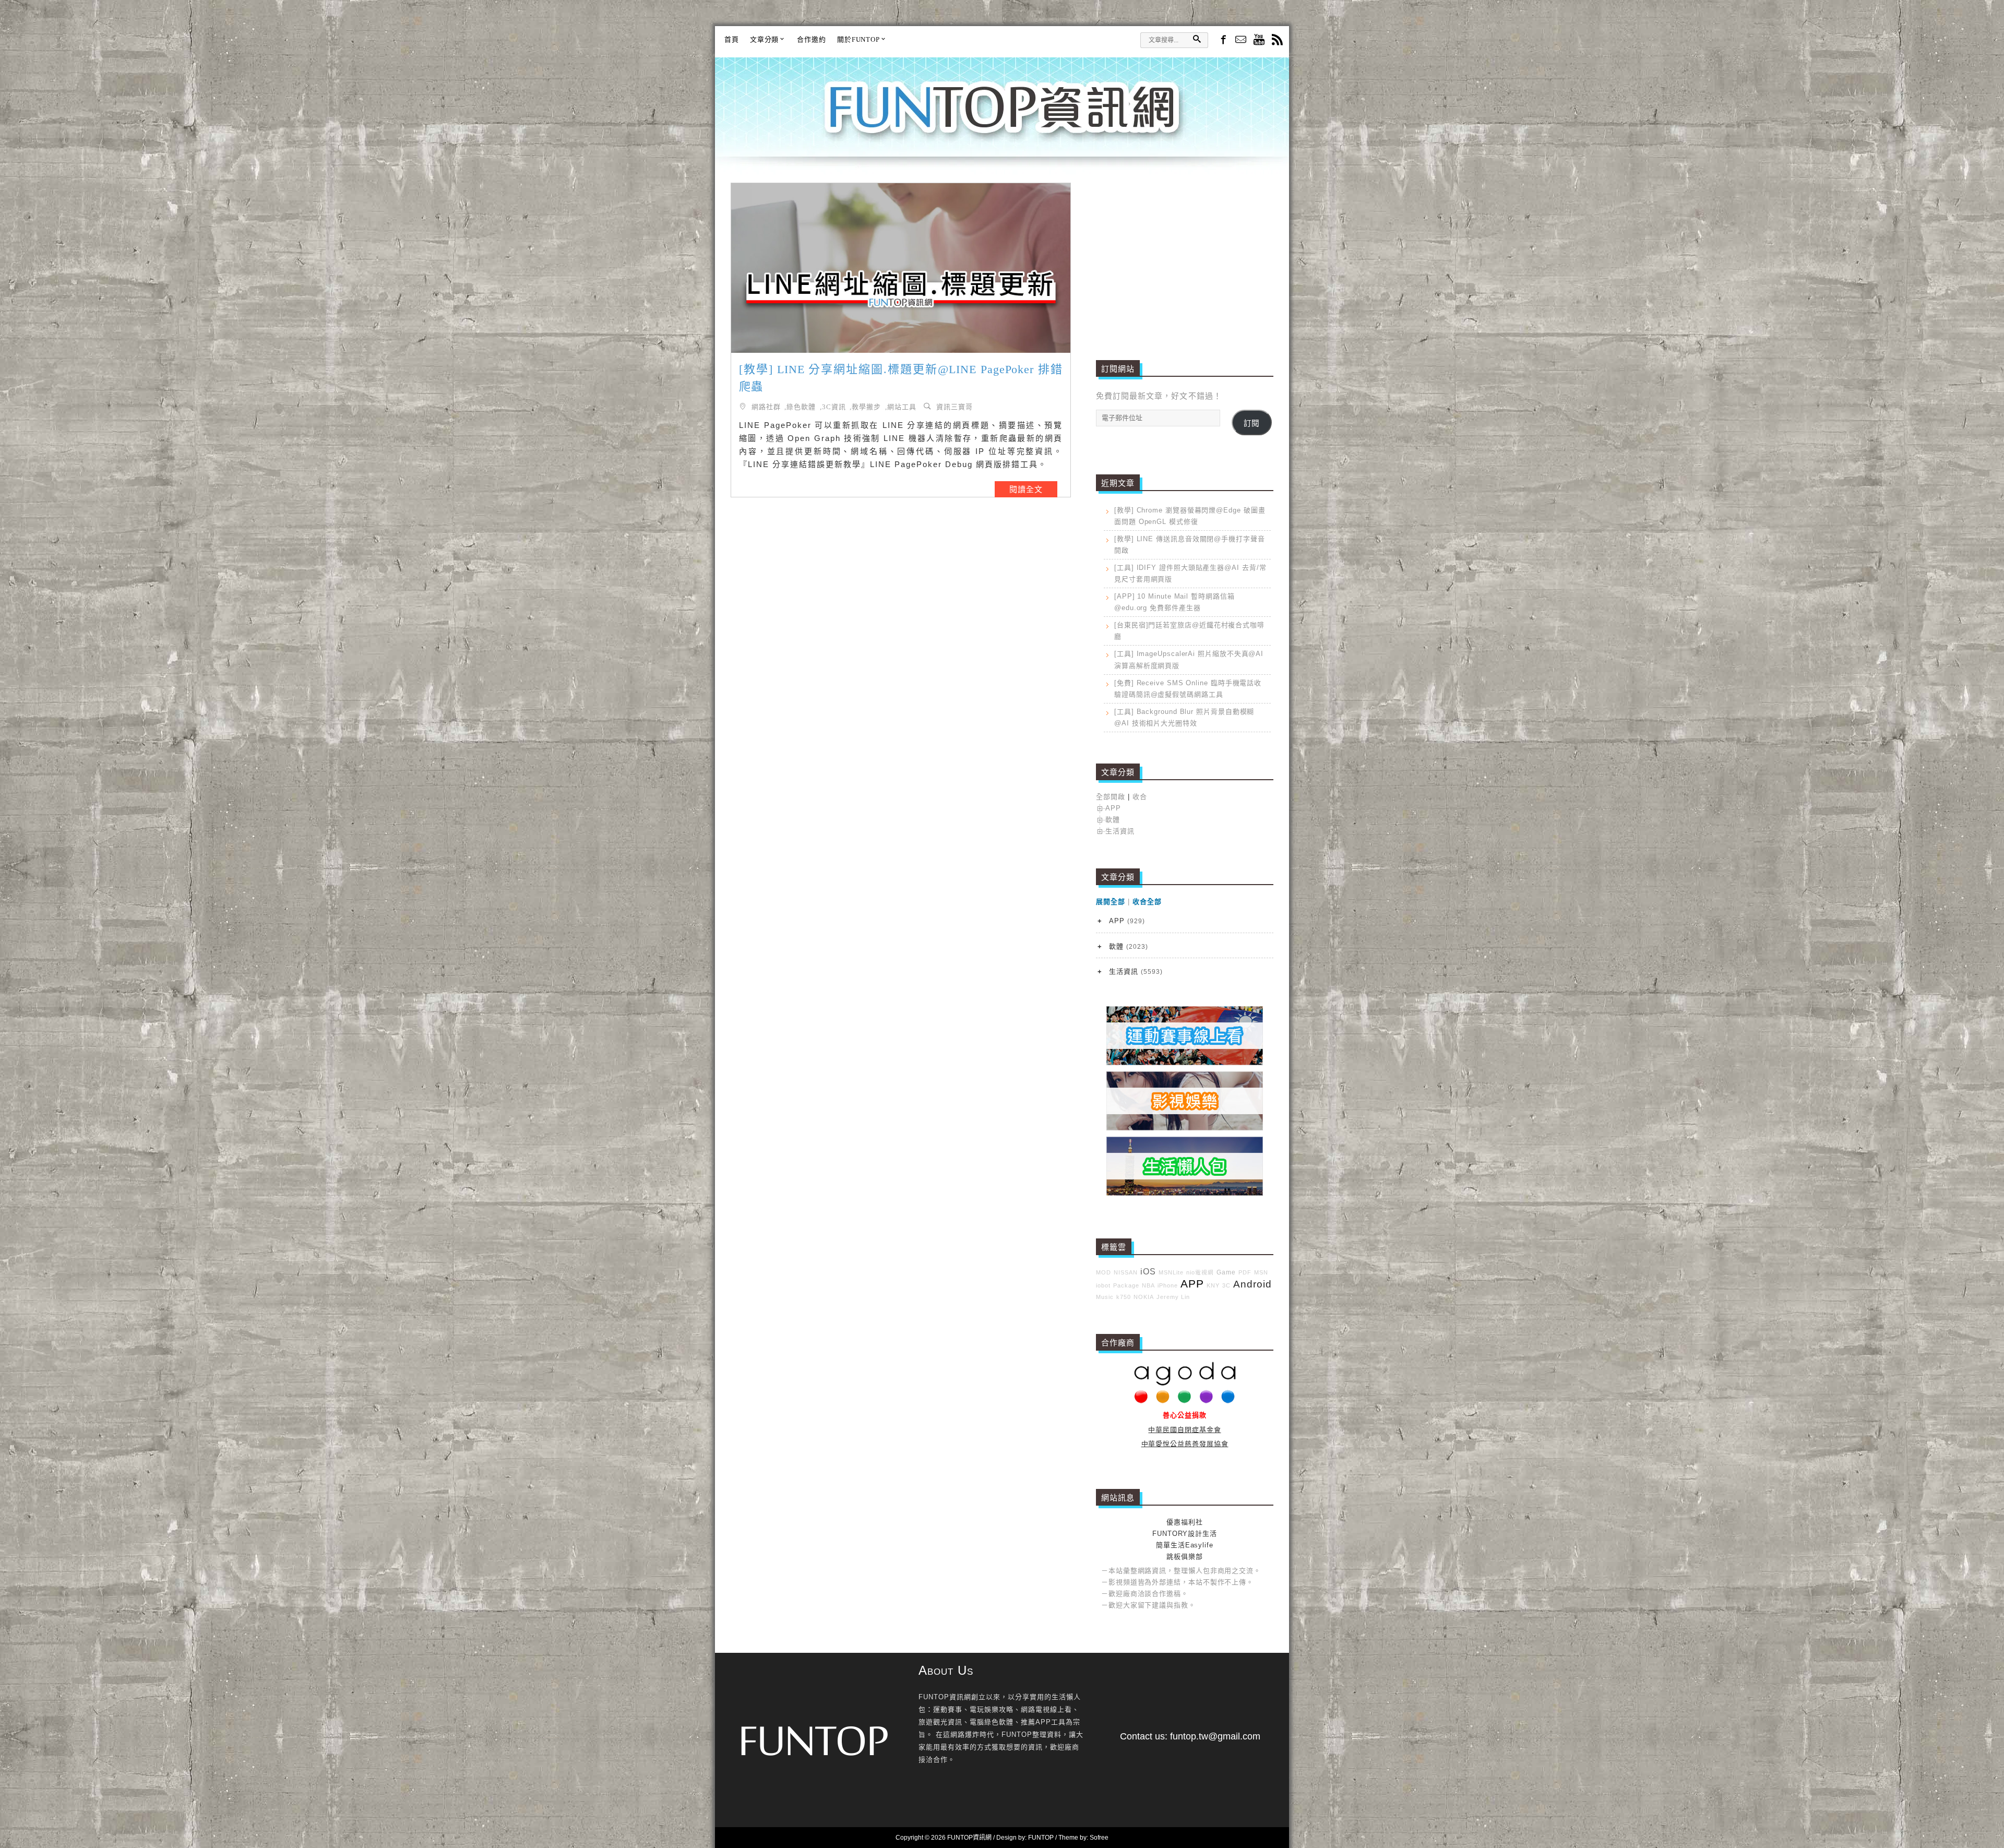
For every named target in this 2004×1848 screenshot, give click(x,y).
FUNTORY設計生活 (1185, 1534)
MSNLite (1171, 1272)
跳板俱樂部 (1185, 1557)
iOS (1148, 1272)
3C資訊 (834, 406)
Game (1226, 1272)
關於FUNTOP (858, 39)
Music (1105, 1297)
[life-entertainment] (1185, 1128)
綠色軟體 (801, 406)
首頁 (732, 39)
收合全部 (1147, 902)
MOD (1104, 1272)
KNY (1213, 1285)
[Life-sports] (1185, 1063)
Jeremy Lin (1173, 1297)
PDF (1245, 1272)
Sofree (1099, 1838)
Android (1252, 1284)
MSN (1261, 1272)
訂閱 (1251, 423)
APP (1113, 808)
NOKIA (1144, 1297)
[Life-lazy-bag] (1185, 1193)
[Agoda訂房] (1185, 1401)
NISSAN (1126, 1272)
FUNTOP (1041, 1838)
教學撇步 (866, 406)
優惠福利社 (1185, 1522)
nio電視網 (1200, 1272)
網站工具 (902, 406)
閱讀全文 (1026, 489)
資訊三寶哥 (955, 406)
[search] (1197, 39)
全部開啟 (1111, 797)
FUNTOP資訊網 (1002, 120)
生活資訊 (1120, 831)
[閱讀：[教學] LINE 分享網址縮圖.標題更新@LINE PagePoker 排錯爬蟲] (901, 268)
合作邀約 (812, 39)
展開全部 (1111, 902)
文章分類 (765, 39)
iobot (1103, 1285)
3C (1226, 1285)
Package (1126, 1285)
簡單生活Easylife (1185, 1545)
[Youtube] (1259, 40)
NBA (1148, 1285)
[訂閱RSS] (1277, 40)
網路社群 (766, 406)
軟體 (1113, 820)
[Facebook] (1222, 39)
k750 (1124, 1297)
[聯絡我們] (1241, 40)
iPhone (1168, 1285)
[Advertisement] (1185, 256)
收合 (1140, 797)
